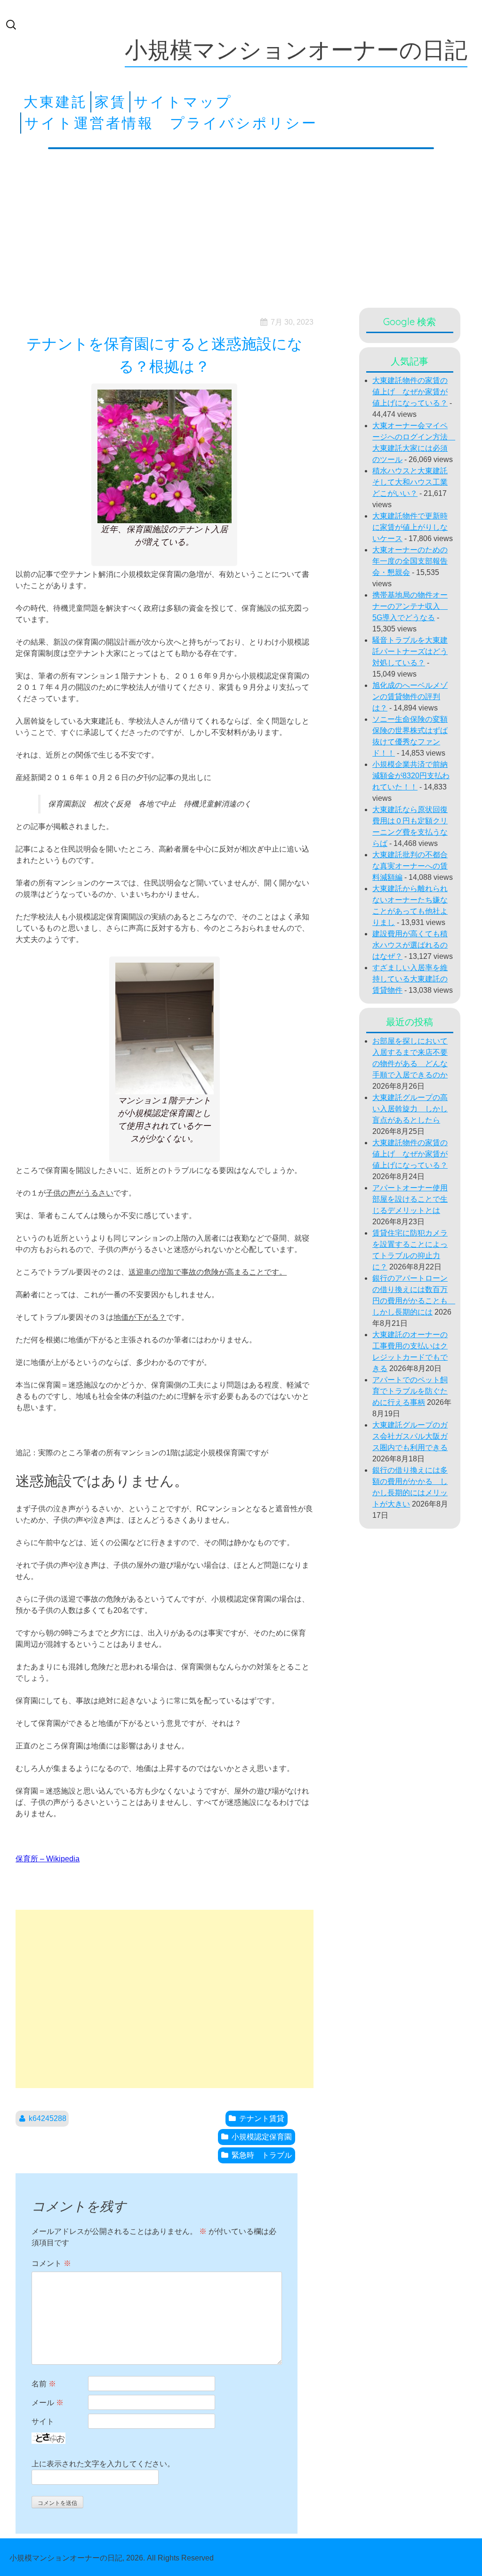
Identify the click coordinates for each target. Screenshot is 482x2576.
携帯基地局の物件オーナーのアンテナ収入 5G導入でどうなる (410, 606)
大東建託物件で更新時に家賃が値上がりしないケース (410, 527)
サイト (43, 2421)
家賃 (111, 102)
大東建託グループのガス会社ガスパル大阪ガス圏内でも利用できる (410, 1436)
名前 (44, 2384)
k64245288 (48, 2118)
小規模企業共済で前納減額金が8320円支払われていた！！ (411, 776)
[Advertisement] (241, 226)
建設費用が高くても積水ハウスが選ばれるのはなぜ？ (410, 945)
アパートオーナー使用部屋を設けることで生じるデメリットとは (410, 1199)
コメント (51, 2263)
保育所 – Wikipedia (48, 1859)
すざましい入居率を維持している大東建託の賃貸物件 (410, 979)
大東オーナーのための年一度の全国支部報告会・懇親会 (410, 561)
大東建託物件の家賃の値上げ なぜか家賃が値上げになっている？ (410, 392)
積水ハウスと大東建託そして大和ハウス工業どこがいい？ (410, 482)
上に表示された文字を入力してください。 (103, 2464)
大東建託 (56, 102)
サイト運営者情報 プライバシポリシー (171, 123)
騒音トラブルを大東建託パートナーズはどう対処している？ (410, 651)
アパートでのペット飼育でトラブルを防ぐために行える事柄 (410, 1391)
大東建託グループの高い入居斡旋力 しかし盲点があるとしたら (410, 1109)
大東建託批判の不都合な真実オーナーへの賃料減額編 (410, 866)
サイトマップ (183, 102)
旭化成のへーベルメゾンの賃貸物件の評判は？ (410, 697)
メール (48, 2403)
